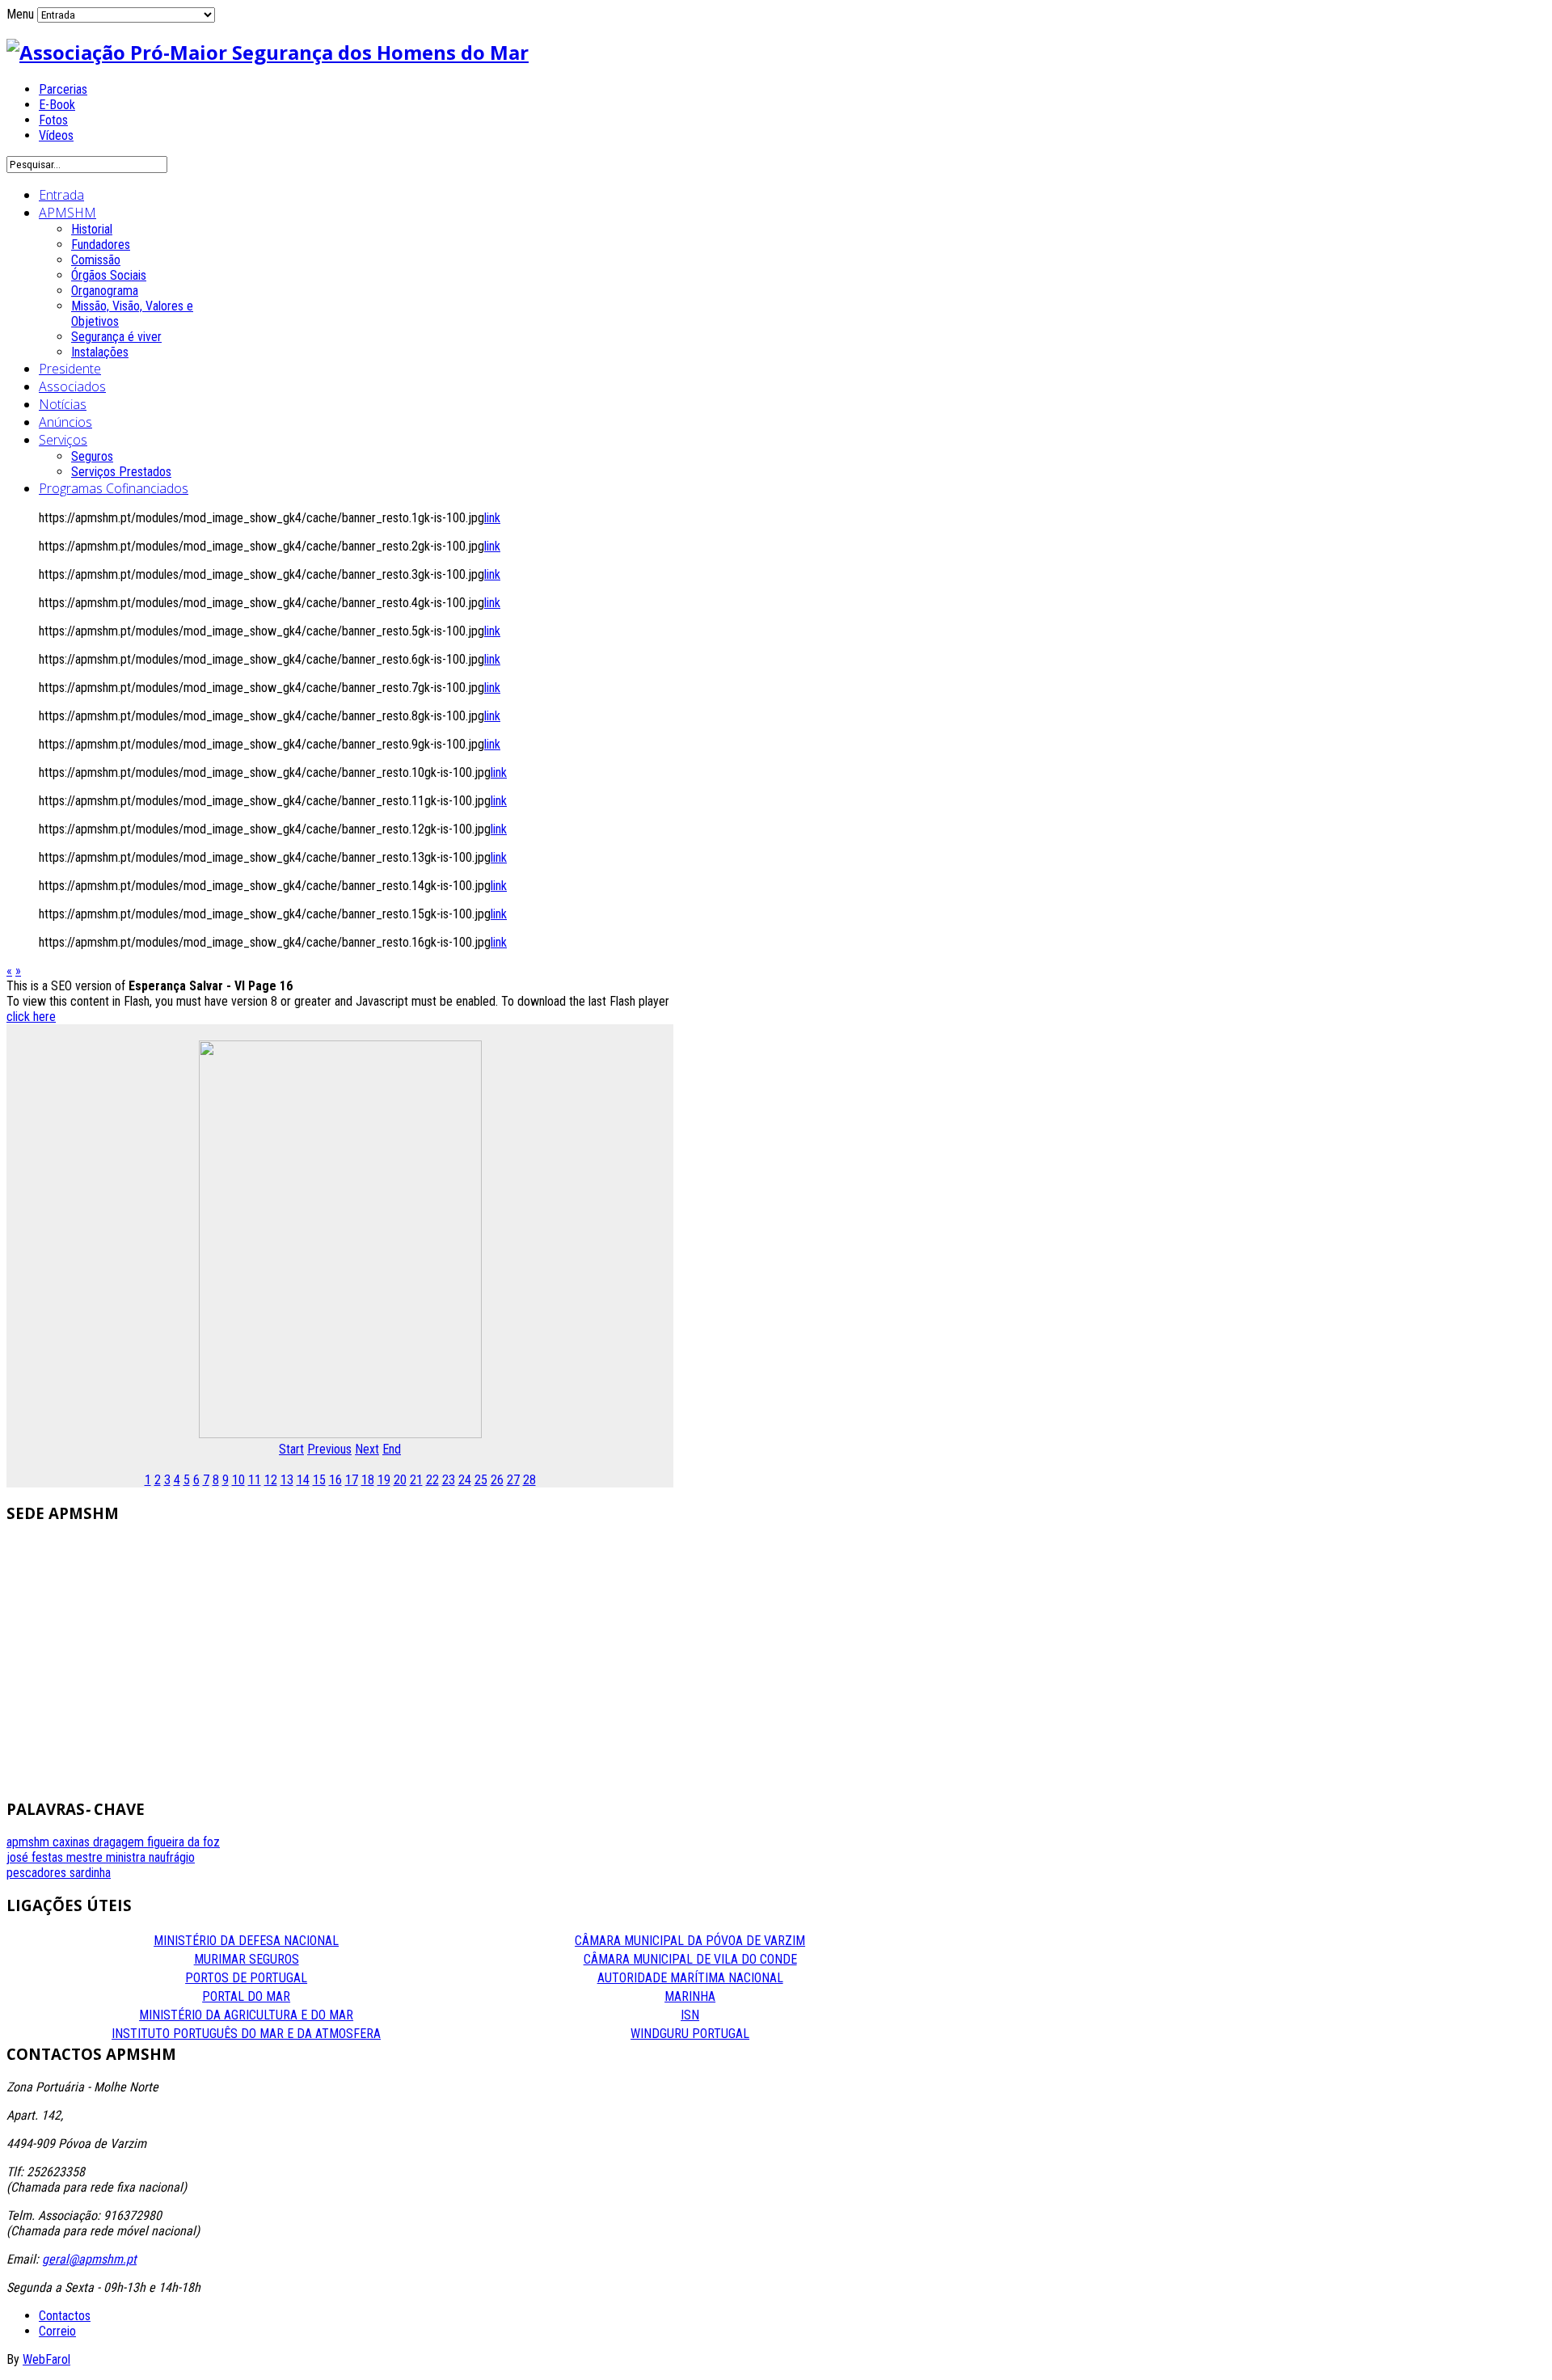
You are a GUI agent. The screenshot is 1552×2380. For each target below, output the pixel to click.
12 (271, 1480)
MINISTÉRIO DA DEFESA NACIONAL (246, 1941)
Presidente (70, 369)
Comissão (96, 260)
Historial (92, 229)
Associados (72, 386)
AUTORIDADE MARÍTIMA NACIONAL (690, 1978)
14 (303, 1480)
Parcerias (63, 89)
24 (465, 1480)
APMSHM (67, 213)
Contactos (65, 2316)
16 (335, 1480)
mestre (86, 1857)
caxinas (73, 1842)
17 (352, 1480)
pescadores (38, 1873)
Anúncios (65, 422)
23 (449, 1480)
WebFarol (46, 2359)
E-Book (57, 105)
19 (384, 1480)
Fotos (53, 120)
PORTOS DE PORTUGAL (246, 1978)
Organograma (105, 291)
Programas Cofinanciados (114, 488)
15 (319, 1480)
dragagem (120, 1842)
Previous (329, 1449)
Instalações (100, 352)
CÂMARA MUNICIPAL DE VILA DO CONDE (690, 1959)
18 (368, 1480)
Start (291, 1449)
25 (481, 1480)
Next (367, 1449)
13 (287, 1480)
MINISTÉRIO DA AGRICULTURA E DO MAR (246, 2015)
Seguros (92, 456)
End (392, 1449)
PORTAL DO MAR (246, 1996)
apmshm (30, 1842)
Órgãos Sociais (109, 275)
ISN (690, 2015)
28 (529, 1480)
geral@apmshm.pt (89, 2259)
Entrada (61, 195)
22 (432, 1480)
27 (513, 1480)
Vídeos (56, 135)
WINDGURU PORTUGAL (690, 2034)
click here (31, 1017)
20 (400, 1480)
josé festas (36, 1857)
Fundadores (101, 245)
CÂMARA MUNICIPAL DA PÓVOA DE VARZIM (690, 1941)
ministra (127, 1857)
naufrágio (172, 1857)
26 (497, 1480)
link (492, 518)
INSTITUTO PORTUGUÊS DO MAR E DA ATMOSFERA (246, 2034)
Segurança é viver (116, 337)
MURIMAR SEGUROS (247, 1959)
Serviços (63, 440)
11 (255, 1480)
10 (238, 1480)
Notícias (63, 404)
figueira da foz (183, 1842)
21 (416, 1480)
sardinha (90, 1873)
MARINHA (690, 1996)
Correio (57, 2331)
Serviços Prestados (121, 472)
